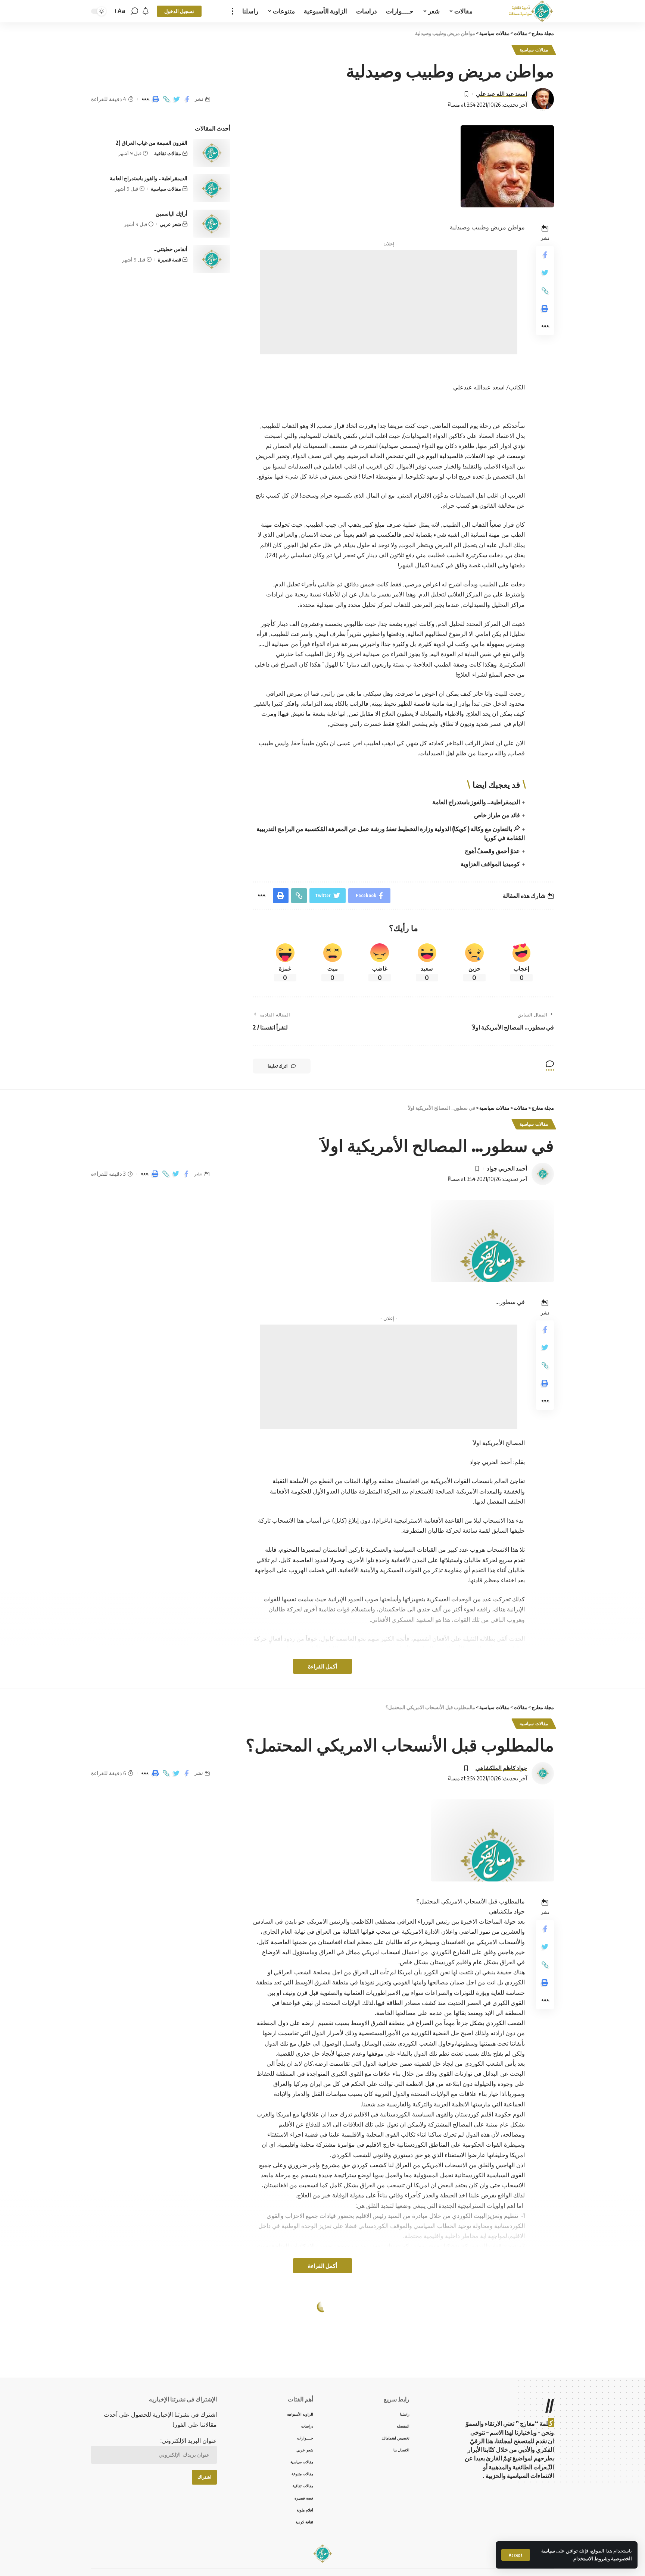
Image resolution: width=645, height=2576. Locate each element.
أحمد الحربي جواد (507, 1168)
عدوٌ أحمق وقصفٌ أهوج (492, 851)
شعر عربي (170, 224)
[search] (134, 11)
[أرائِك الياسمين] (212, 224)
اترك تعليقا (278, 1066)
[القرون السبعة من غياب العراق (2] (212, 153)
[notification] (146, 11)
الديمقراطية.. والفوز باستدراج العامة (476, 802)
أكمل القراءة (322, 1666)
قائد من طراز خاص (497, 815)
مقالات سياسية (534, 50)
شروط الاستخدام (591, 2558)
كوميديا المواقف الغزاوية (490, 864)
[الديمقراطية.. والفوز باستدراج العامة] (212, 188)
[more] (233, 11)
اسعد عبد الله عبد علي (501, 94)
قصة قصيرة (169, 260)
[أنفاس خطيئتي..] (212, 259)
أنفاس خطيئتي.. (170, 249)
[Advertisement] (389, 302)
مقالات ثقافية (168, 153)
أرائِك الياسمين (172, 214)
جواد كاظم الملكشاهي (501, 1768)
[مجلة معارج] (531, 11)
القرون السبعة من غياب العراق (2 (152, 143)
